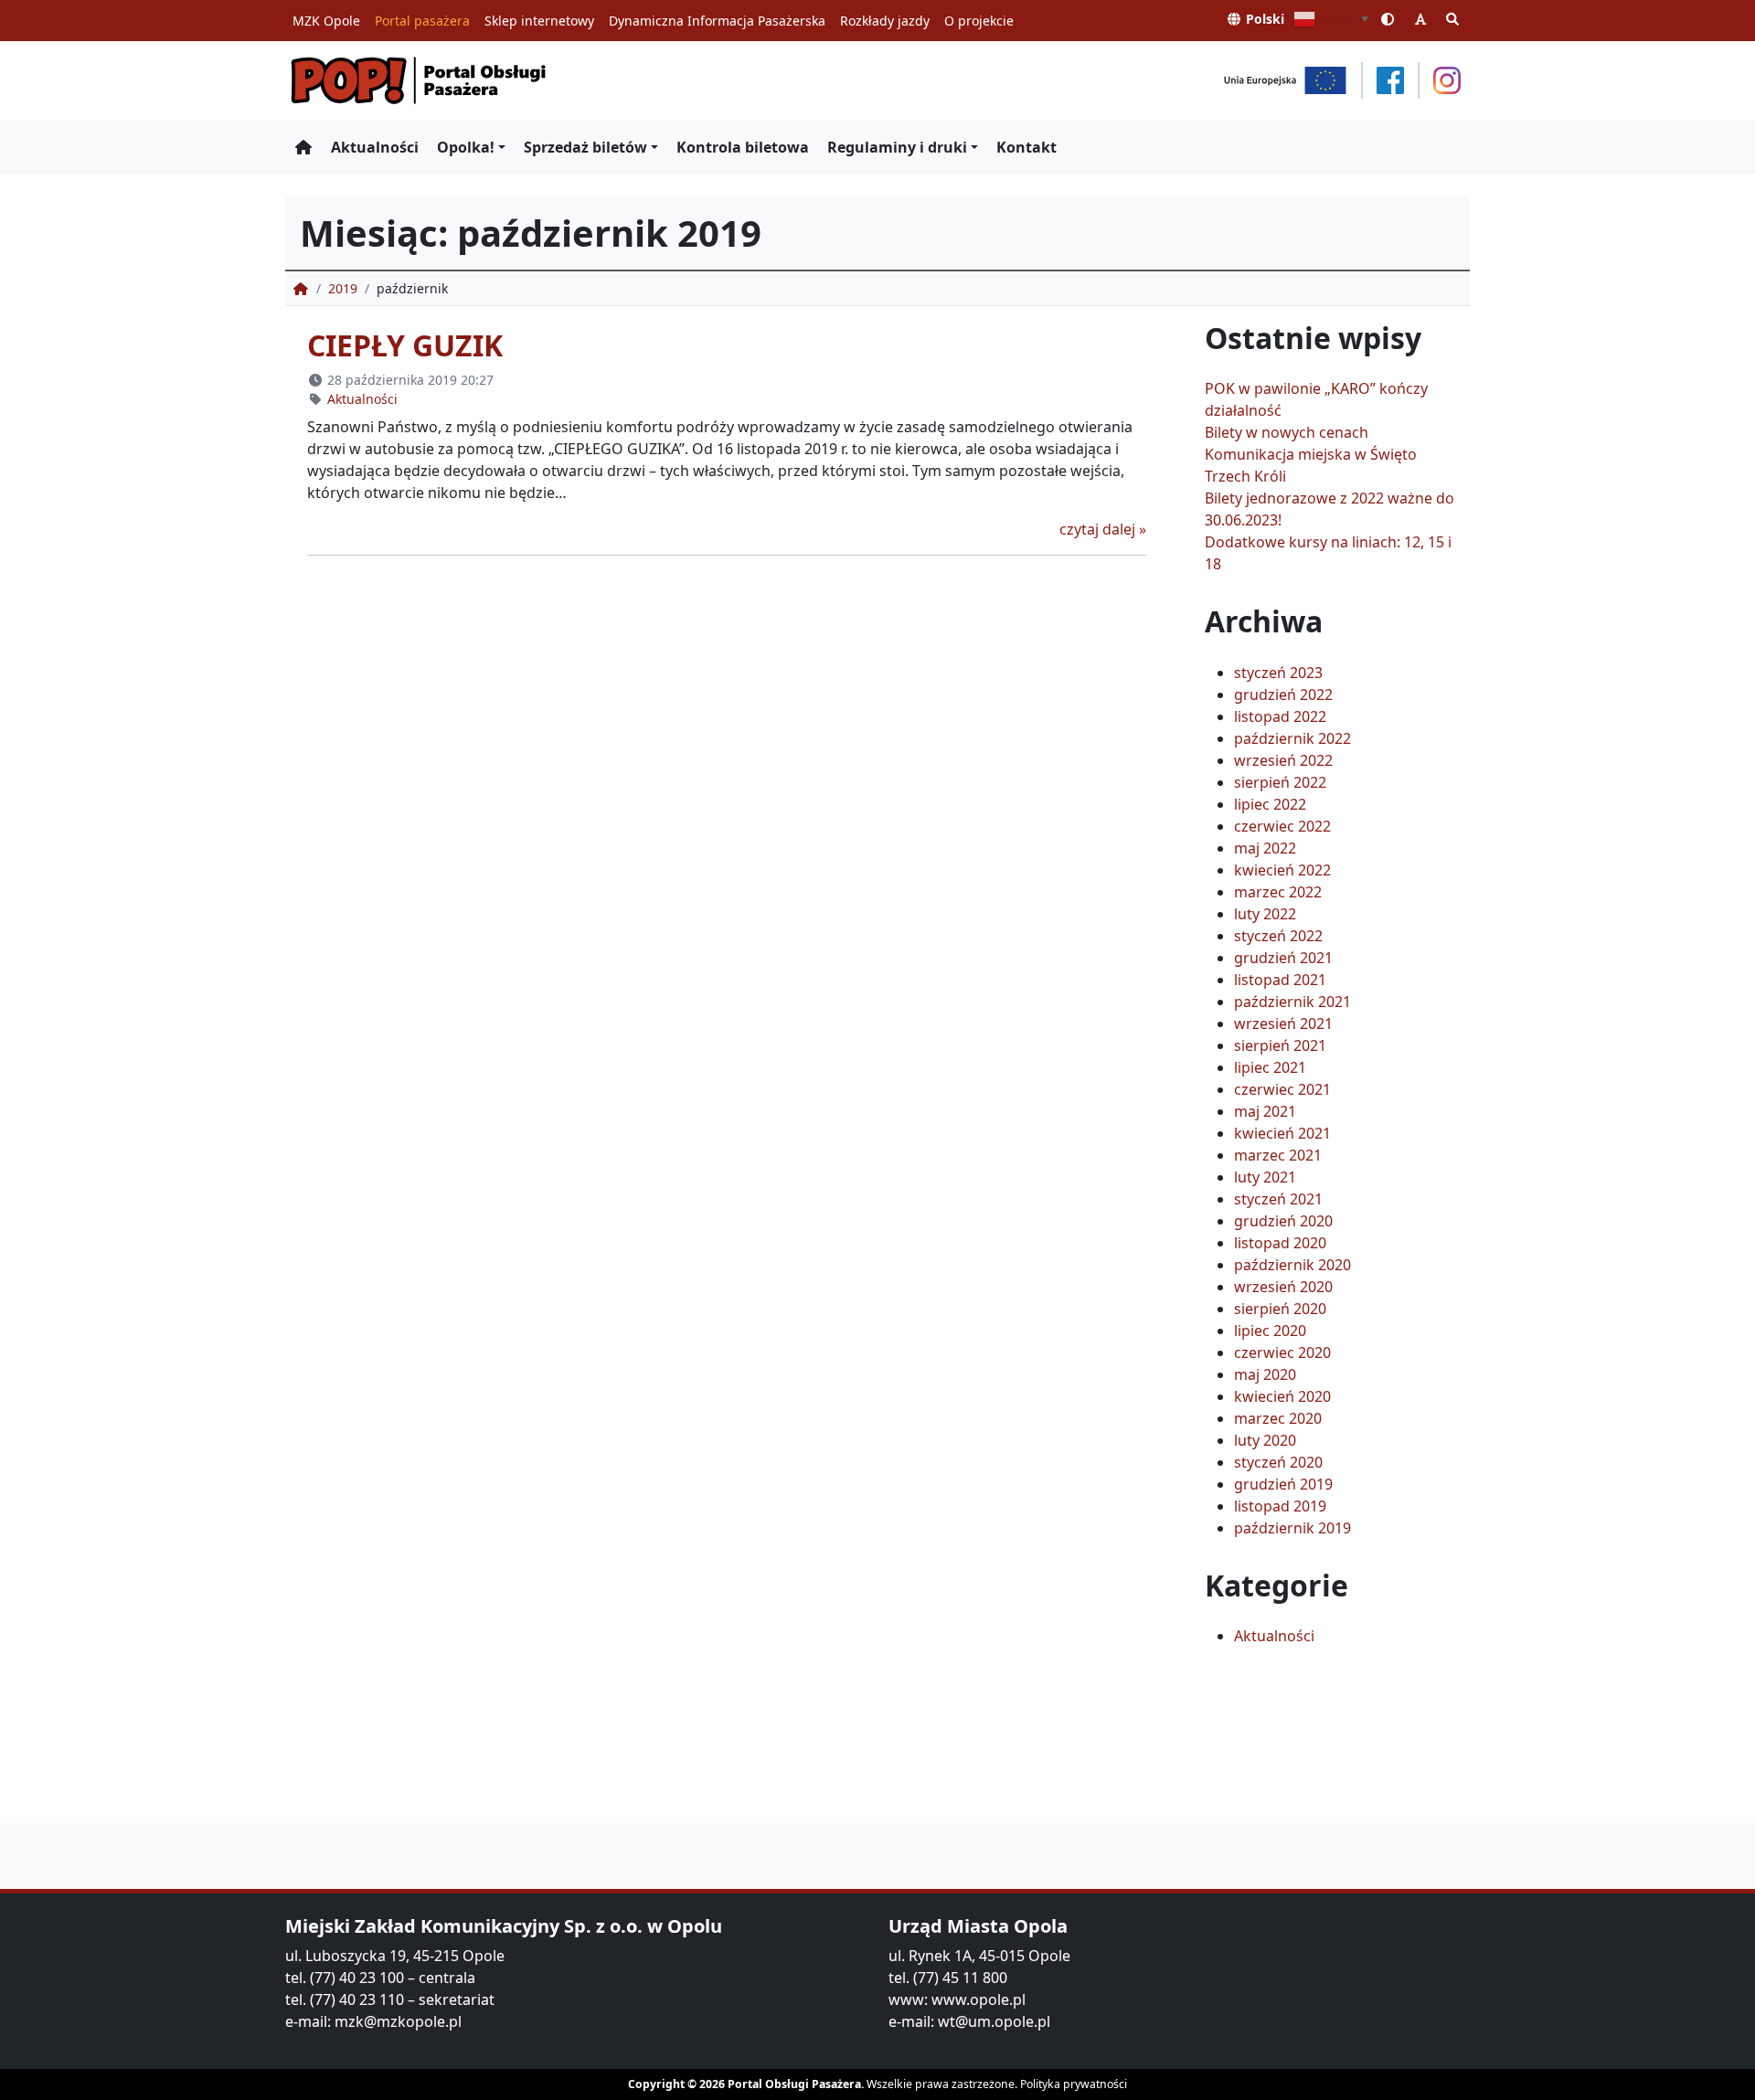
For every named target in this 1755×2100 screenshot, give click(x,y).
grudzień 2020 (1283, 1221)
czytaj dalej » (1103, 529)
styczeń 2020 (1278, 1462)
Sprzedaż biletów (585, 147)
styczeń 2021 (1278, 1199)
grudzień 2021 (1283, 958)
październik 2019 (1292, 1528)
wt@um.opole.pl (994, 2021)
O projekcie (979, 21)
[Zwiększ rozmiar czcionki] (1420, 19)
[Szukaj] (1453, 19)
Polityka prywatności (1074, 2084)
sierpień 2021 (1280, 1045)
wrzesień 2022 (1283, 760)
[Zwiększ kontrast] (1388, 19)
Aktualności (375, 147)
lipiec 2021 (1270, 1067)
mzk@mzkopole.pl (398, 2021)
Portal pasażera (422, 21)
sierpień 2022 (1280, 782)
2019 (343, 288)
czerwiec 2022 (1282, 826)
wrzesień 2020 (1283, 1287)
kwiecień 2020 (1282, 1396)
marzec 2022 (1278, 892)
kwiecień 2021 (1282, 1133)
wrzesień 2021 (1283, 1023)
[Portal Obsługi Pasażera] (419, 80)
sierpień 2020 (1280, 1309)
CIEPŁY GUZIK (405, 345)
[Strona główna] (303, 147)
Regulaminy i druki (897, 147)
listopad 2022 (1280, 716)
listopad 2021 (1280, 980)
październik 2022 (1292, 738)
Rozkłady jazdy (885, 21)
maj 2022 (1265, 848)
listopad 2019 (1280, 1506)
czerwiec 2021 (1282, 1089)
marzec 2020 (1278, 1418)
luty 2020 (1265, 1440)
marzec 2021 (1278, 1155)
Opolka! (466, 147)
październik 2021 (1292, 1002)
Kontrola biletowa (743, 147)
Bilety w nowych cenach (1287, 432)
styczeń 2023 (1278, 673)
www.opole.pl (979, 1999)
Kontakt (1026, 147)
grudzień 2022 (1283, 695)
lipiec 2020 (1270, 1331)
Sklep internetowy (539, 21)
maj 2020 (1265, 1374)
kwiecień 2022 (1282, 870)
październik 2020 (1292, 1265)
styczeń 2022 (1278, 936)
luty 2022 (1265, 914)
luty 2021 (1265, 1177)
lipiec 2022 (1270, 804)
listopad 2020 (1280, 1243)
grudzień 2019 (1283, 1484)
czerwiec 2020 (1282, 1352)
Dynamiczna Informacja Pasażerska (717, 21)
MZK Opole (326, 21)
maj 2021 (1265, 1111)
